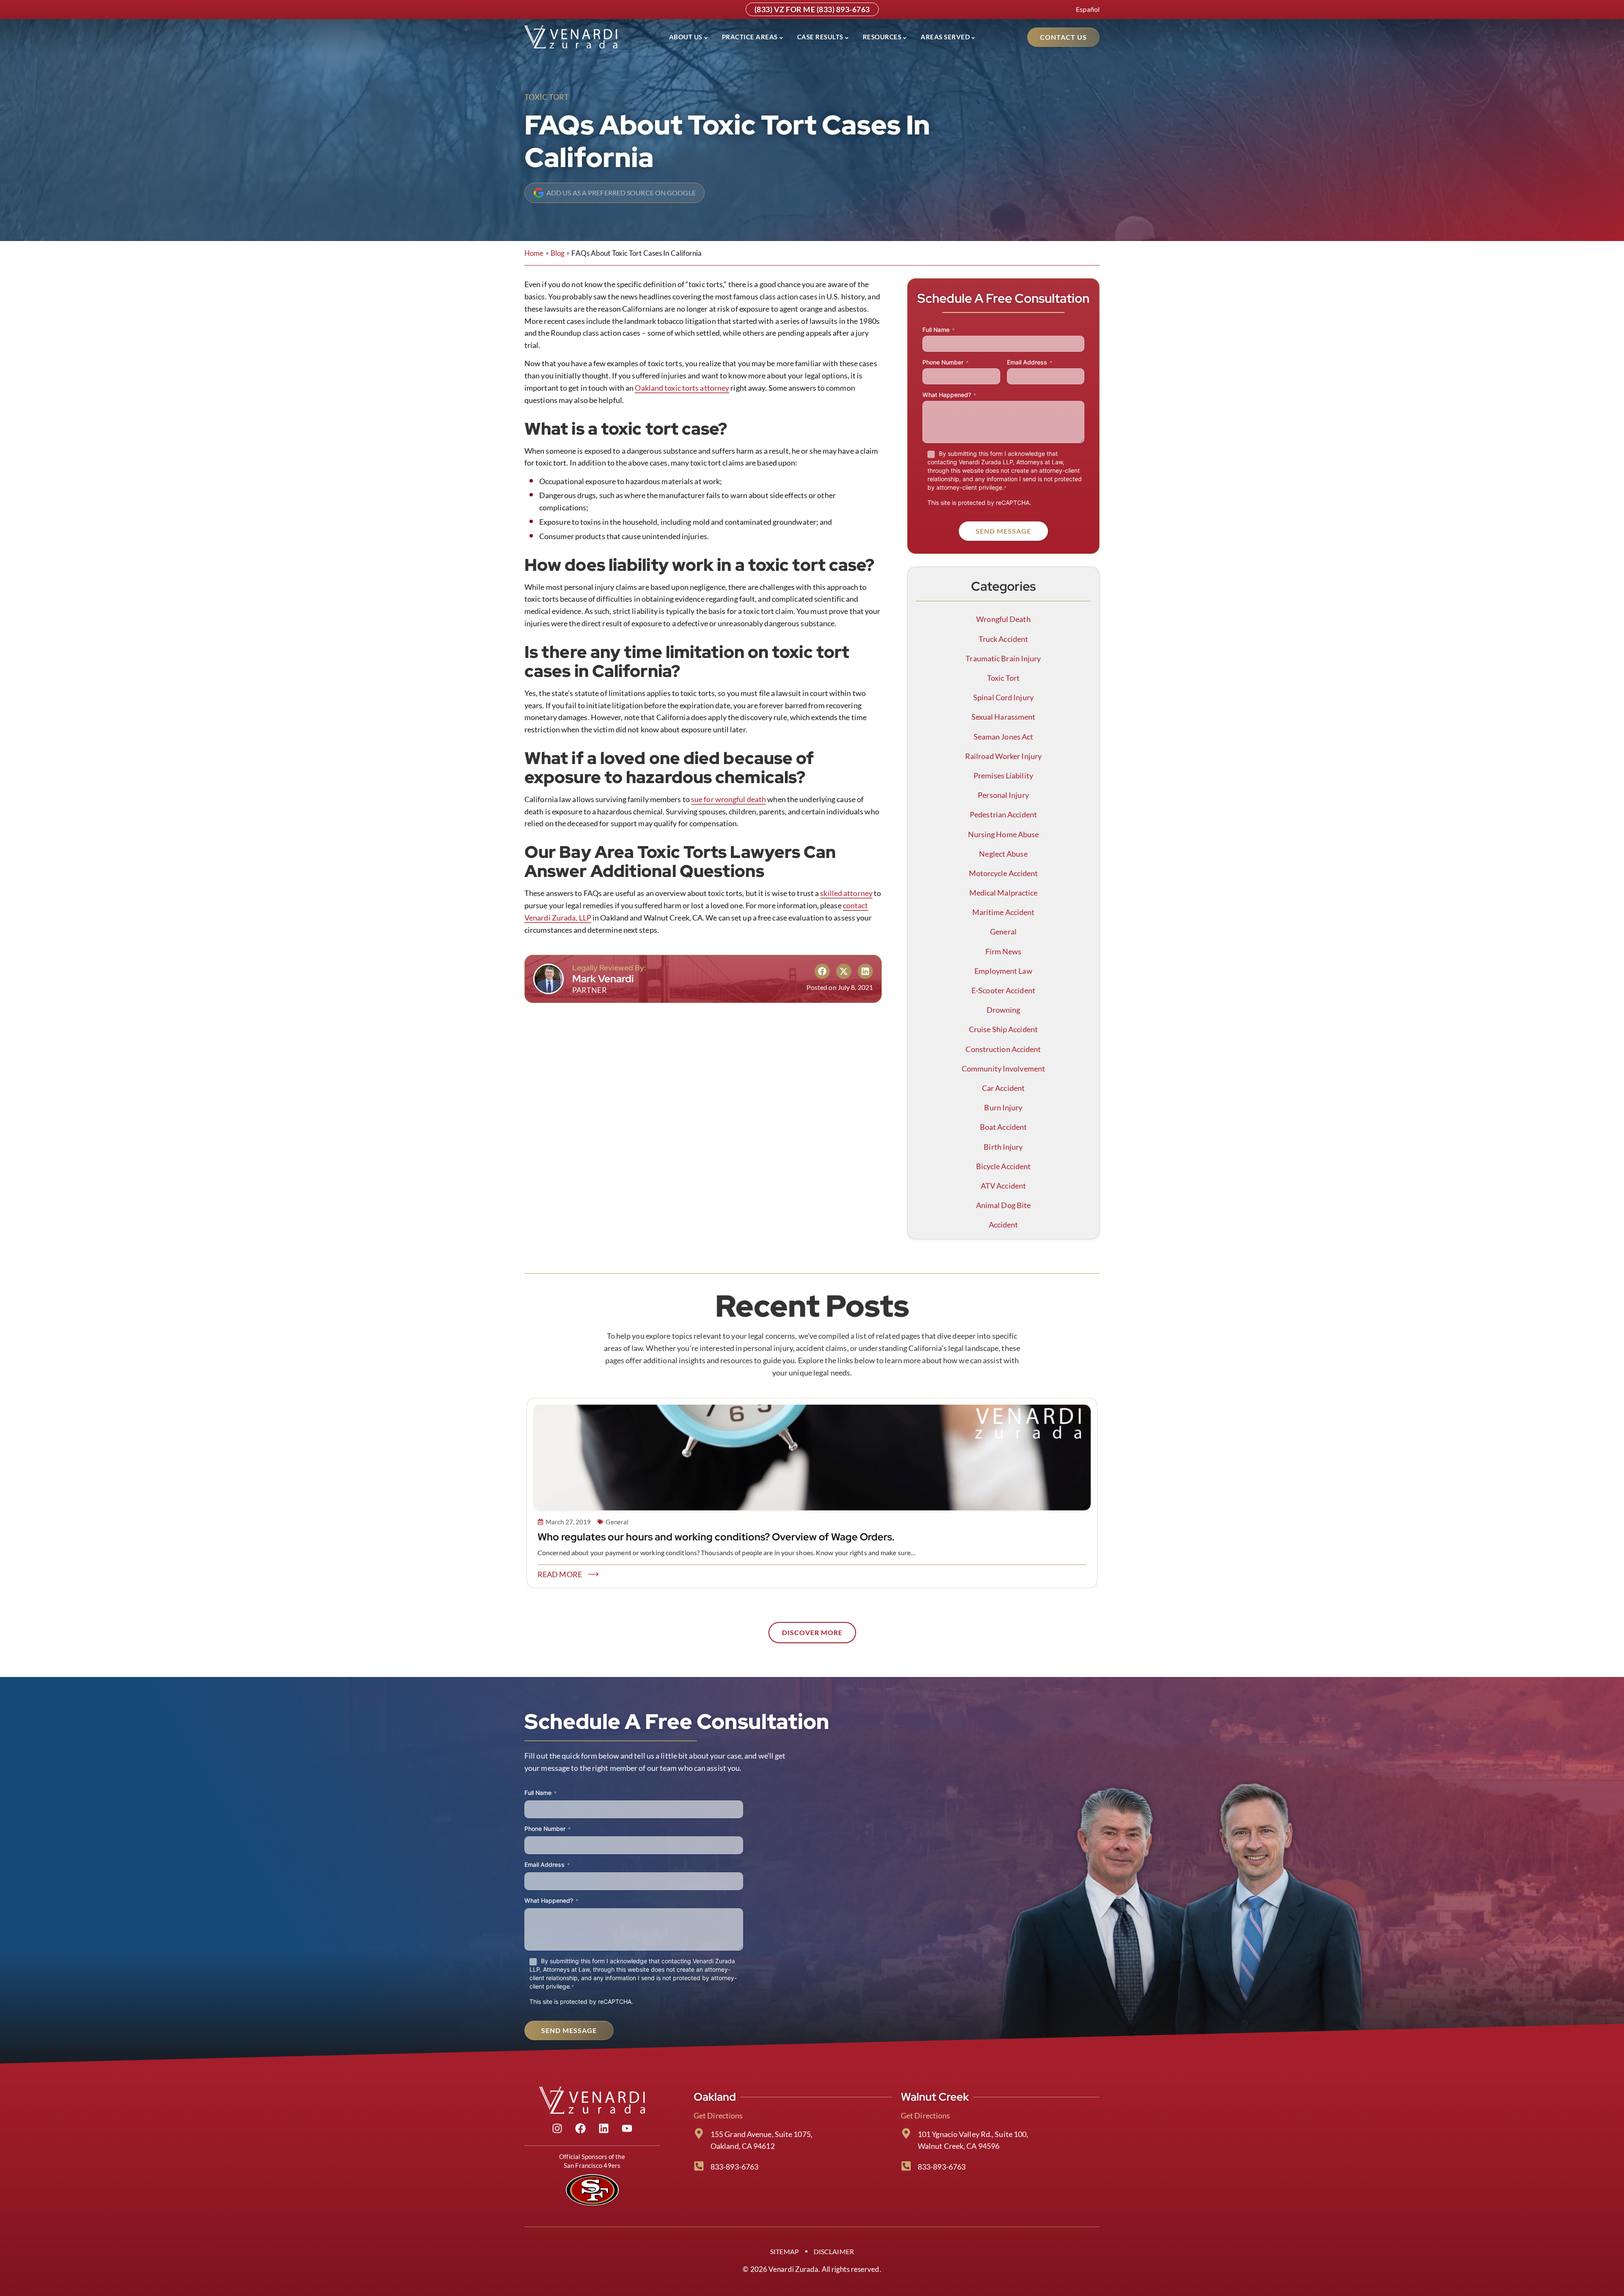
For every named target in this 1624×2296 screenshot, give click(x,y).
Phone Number (945, 362)
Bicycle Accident (1004, 1166)
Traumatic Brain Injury (1003, 658)
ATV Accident (1003, 1186)
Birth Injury (1003, 1147)
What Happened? (949, 395)
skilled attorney (846, 893)
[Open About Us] (706, 37)
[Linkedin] (604, 2129)
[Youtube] (627, 2129)
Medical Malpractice (1004, 893)
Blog (558, 253)
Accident (1004, 1225)
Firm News (1004, 951)
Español (1088, 9)
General (1003, 932)
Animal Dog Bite (1004, 1205)
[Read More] (593, 1574)
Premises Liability (1003, 775)
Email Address (1030, 362)
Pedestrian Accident (1003, 814)
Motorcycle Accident (1004, 873)
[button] (822, 971)
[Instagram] (557, 2129)
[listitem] (812, 1354)
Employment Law (1003, 971)
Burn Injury (1003, 1107)
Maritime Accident (1004, 912)
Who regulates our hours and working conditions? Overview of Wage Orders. (716, 1537)
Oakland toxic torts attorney (682, 388)
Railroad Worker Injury (1003, 756)
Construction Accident (1003, 1049)
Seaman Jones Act (1004, 737)
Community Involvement (1003, 1069)
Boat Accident (1003, 1127)
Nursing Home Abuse (1004, 834)
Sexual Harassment (1004, 717)
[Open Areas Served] (973, 37)
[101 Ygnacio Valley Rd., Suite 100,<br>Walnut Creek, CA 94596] (906, 2133)
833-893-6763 (734, 2167)
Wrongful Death (1003, 619)
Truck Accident (1003, 639)
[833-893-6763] (699, 2166)
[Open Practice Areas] (781, 37)
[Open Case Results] (847, 37)
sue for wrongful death (728, 799)
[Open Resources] (905, 37)
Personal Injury (1003, 795)
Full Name (938, 330)
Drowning (1004, 1010)
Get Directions (718, 2115)
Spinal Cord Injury (1003, 697)
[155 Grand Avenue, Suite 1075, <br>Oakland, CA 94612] (699, 2133)
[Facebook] (581, 2129)
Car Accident (1003, 1088)
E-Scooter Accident (1003, 990)
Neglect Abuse (1003, 854)
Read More (560, 1574)
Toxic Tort (547, 97)
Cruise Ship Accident (1003, 1029)
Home (534, 253)
